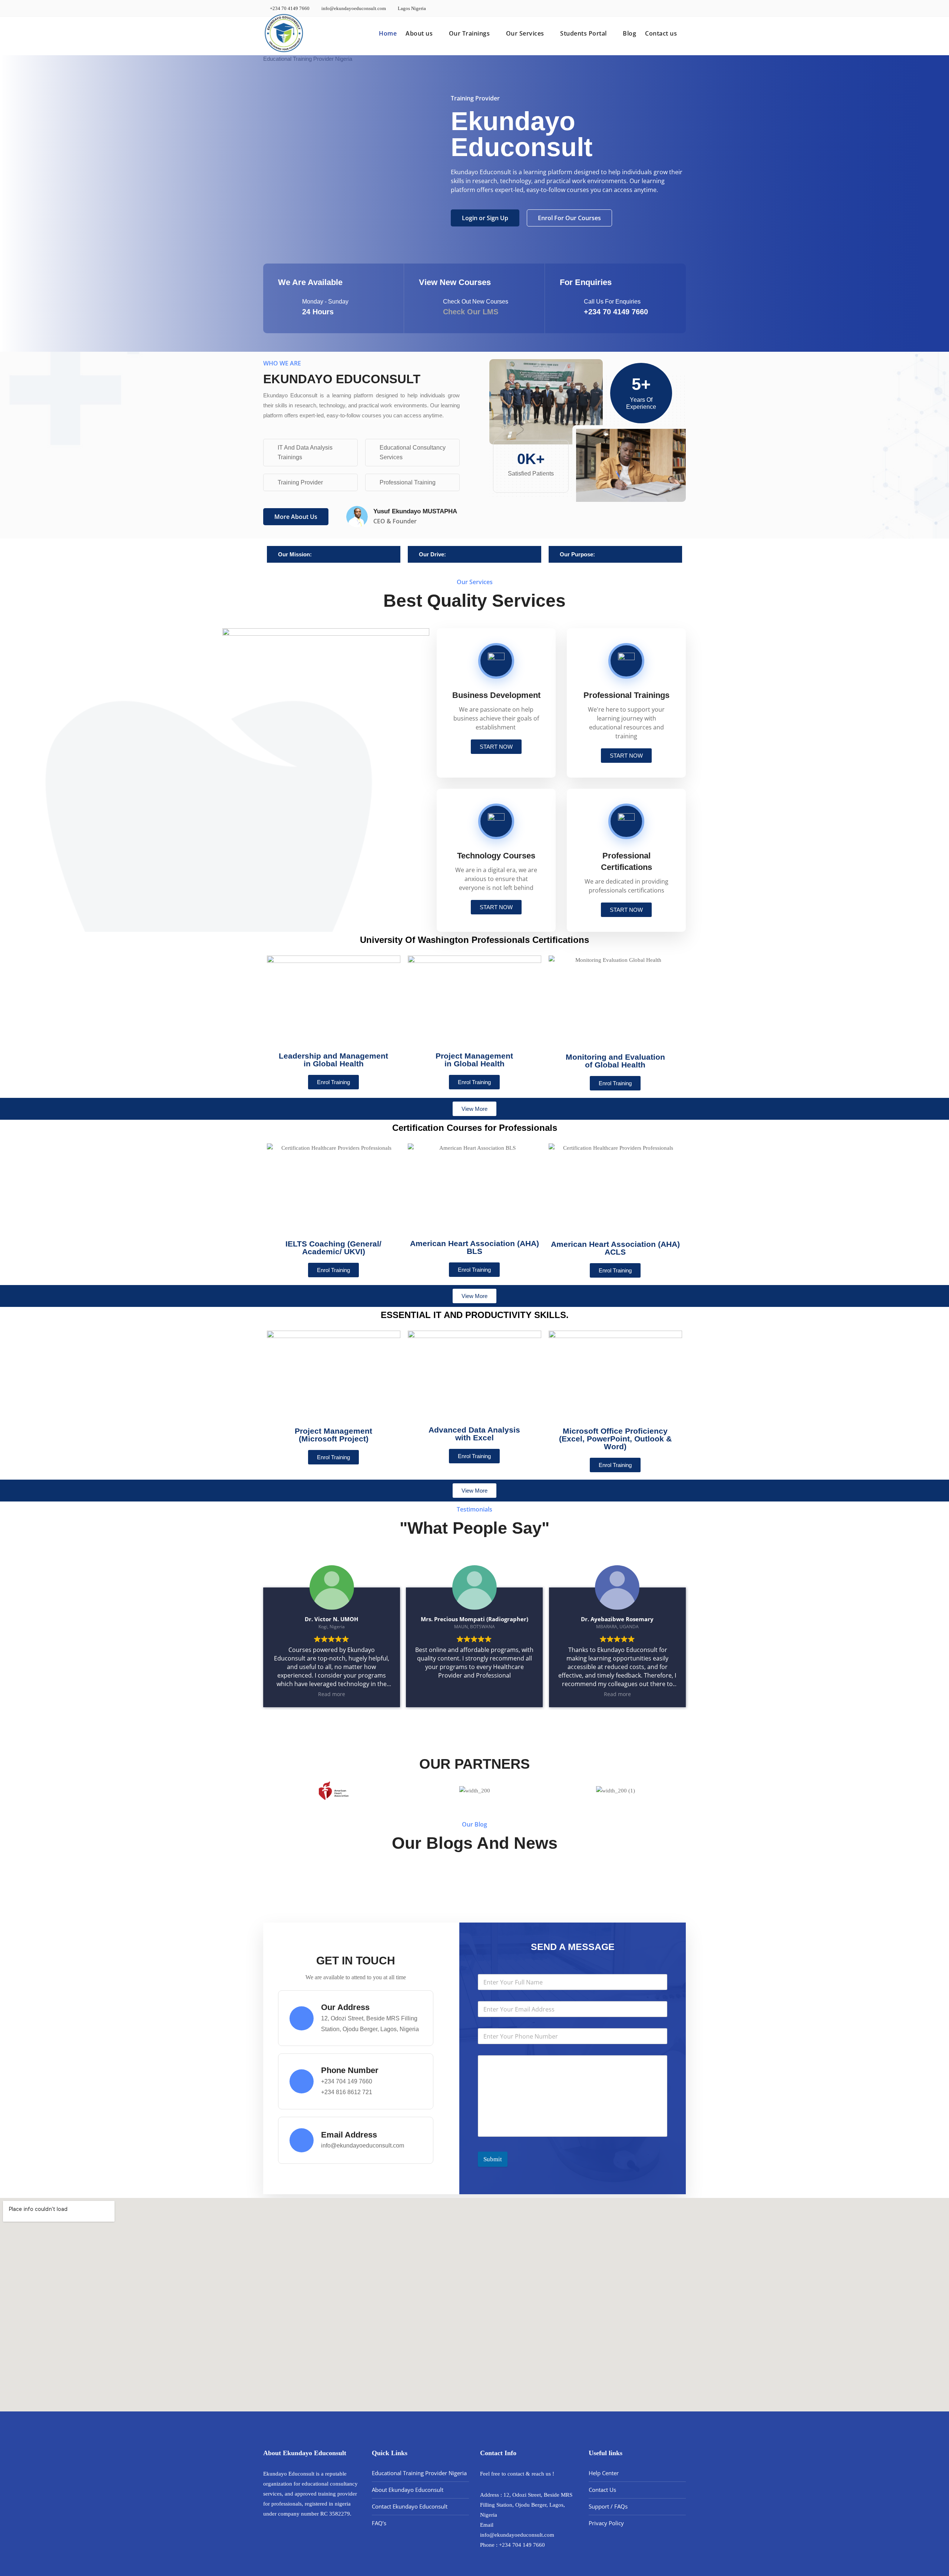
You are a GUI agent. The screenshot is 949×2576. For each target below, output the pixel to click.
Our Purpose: (577, 554)
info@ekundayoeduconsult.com (353, 8)
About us (419, 33)
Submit (493, 2159)
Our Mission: (295, 554)
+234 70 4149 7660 (289, 8)
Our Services (525, 33)
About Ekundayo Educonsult (408, 2490)
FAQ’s (379, 2523)
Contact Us (602, 2490)
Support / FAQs (608, 2506)
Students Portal (583, 33)
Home (388, 33)
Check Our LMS (471, 312)
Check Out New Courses (476, 302)
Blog (629, 33)
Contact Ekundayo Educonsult (410, 2506)
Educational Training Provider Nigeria (419, 2473)
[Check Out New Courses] (427, 308)
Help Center (604, 2473)
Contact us (661, 33)
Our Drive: (432, 554)
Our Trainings (469, 33)
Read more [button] (332, 1694)
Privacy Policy (606, 2523)
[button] (334, 554)
